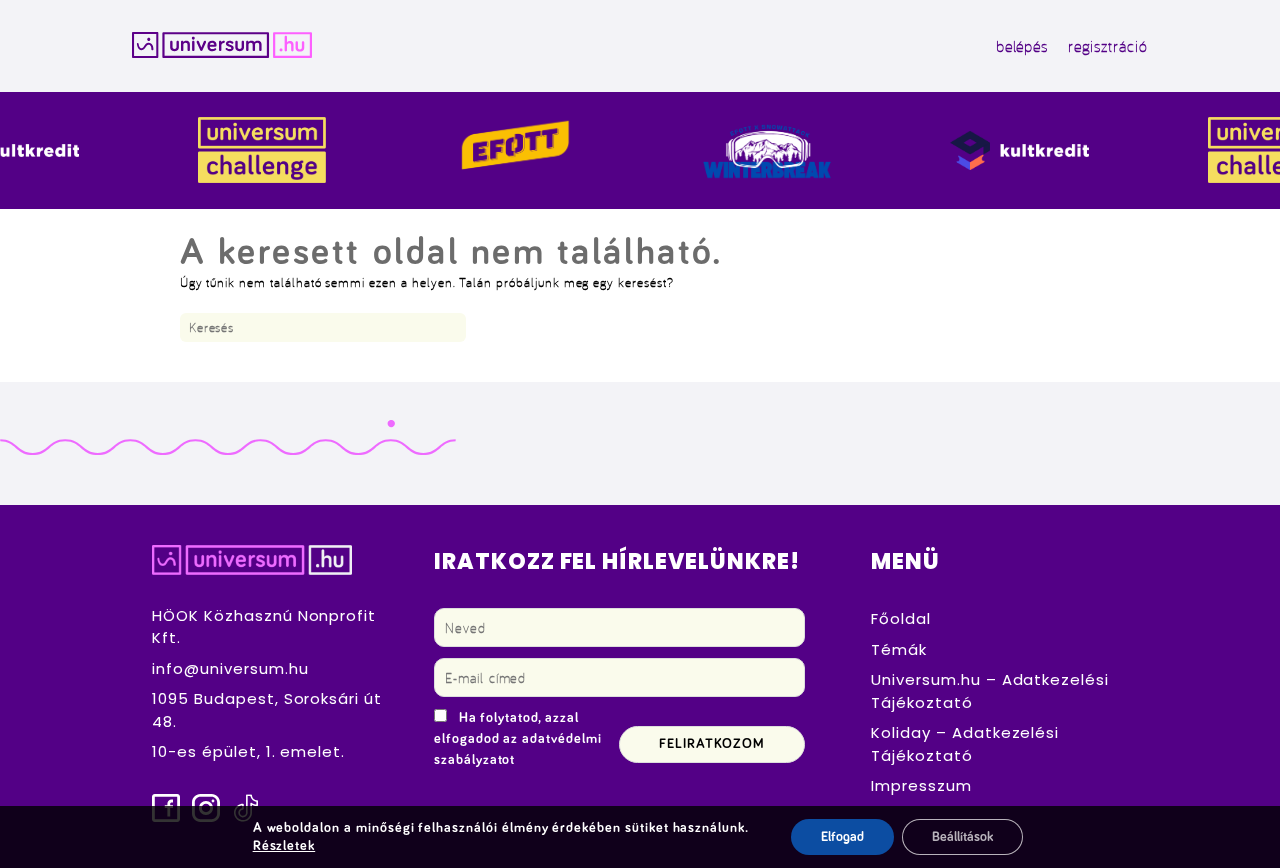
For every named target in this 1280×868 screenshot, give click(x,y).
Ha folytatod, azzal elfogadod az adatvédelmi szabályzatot (518, 739)
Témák (899, 649)
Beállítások (962, 837)
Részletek (284, 846)
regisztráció (1107, 46)
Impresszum (921, 785)
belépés (1022, 46)
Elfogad (842, 837)
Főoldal (901, 618)
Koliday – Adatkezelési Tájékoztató (965, 744)
